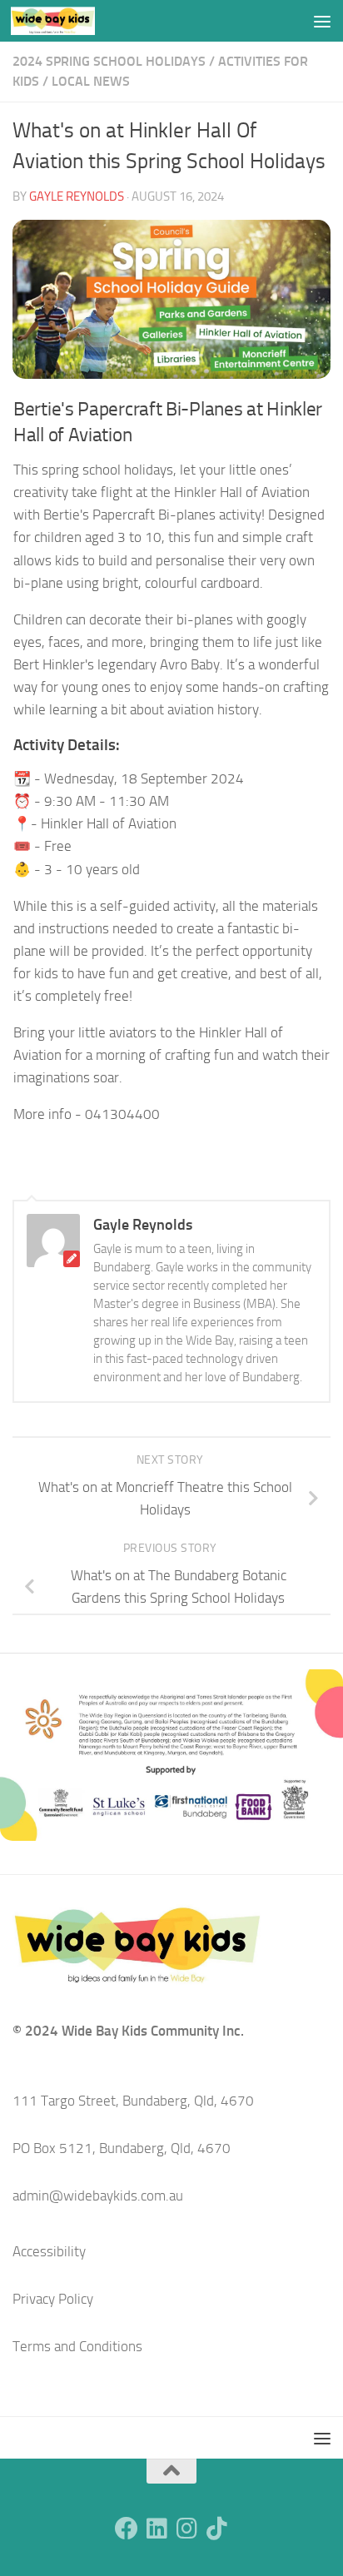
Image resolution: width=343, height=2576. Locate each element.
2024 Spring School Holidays (109, 61)
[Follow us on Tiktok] (216, 2529)
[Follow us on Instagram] (186, 2529)
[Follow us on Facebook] (127, 2529)
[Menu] (322, 21)
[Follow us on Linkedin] (157, 2529)
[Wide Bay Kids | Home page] (67, 21)
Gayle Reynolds (77, 196)
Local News (91, 81)
